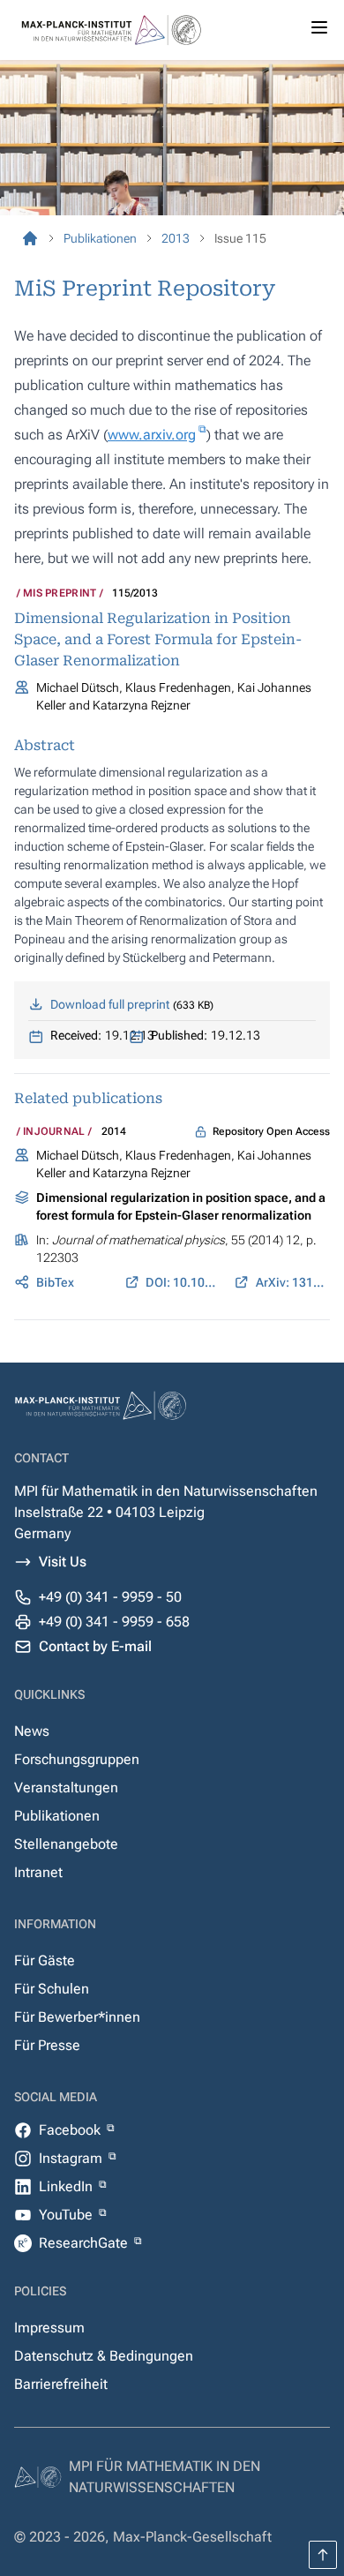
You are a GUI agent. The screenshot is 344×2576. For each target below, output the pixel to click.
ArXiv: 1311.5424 (293, 1282)
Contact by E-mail (95, 1646)
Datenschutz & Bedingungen (104, 2356)
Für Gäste (45, 1960)
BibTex (55, 1282)
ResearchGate (85, 2243)
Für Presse (47, 2045)
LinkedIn (67, 2186)
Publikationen (57, 1816)
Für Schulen (52, 1989)
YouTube (67, 2215)
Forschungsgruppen (77, 1759)
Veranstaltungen (66, 1787)
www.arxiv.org (152, 435)
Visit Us (63, 1562)
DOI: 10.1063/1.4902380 (183, 1282)
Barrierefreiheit (61, 2384)
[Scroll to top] (323, 2555)
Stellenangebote (66, 1844)
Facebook (71, 2130)
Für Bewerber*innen (77, 2017)
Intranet (38, 1872)
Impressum (49, 2328)
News (32, 1731)
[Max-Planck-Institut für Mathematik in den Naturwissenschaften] (30, 238)
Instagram (72, 2158)
